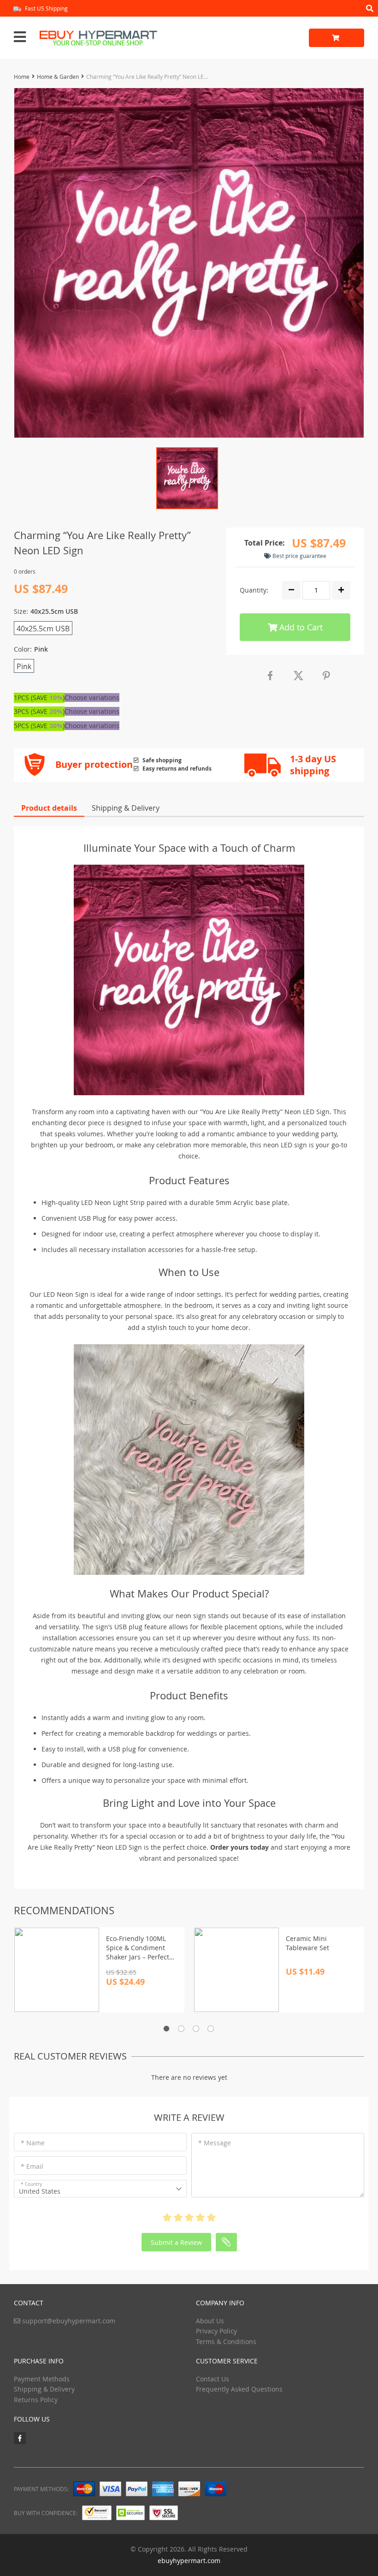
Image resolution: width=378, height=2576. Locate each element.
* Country (31, 2184)
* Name (33, 2143)
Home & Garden (58, 77)
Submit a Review (176, 2242)
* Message (215, 2143)
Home (22, 77)
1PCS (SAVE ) (39, 697)
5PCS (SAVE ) (39, 726)
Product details (49, 808)
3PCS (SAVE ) (39, 711)
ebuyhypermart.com (189, 2561)
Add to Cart (300, 627)
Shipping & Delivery (126, 808)
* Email (32, 2166)
